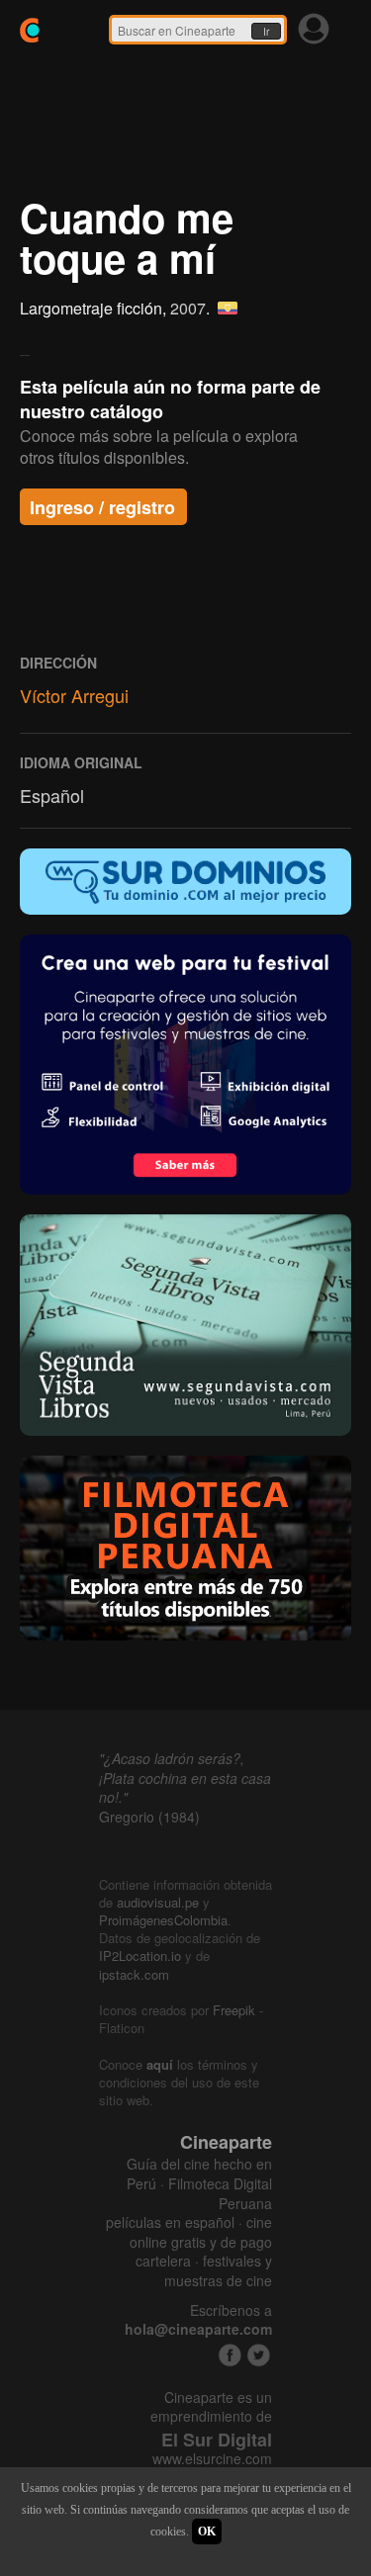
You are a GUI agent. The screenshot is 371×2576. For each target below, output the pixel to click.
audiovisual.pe (158, 1902)
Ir (266, 32)
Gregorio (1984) (149, 1817)
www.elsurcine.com (212, 2459)
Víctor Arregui (74, 695)
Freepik (234, 2010)
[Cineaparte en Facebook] (230, 2355)
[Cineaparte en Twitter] (259, 2355)
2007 (188, 308)
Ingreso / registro (102, 507)
